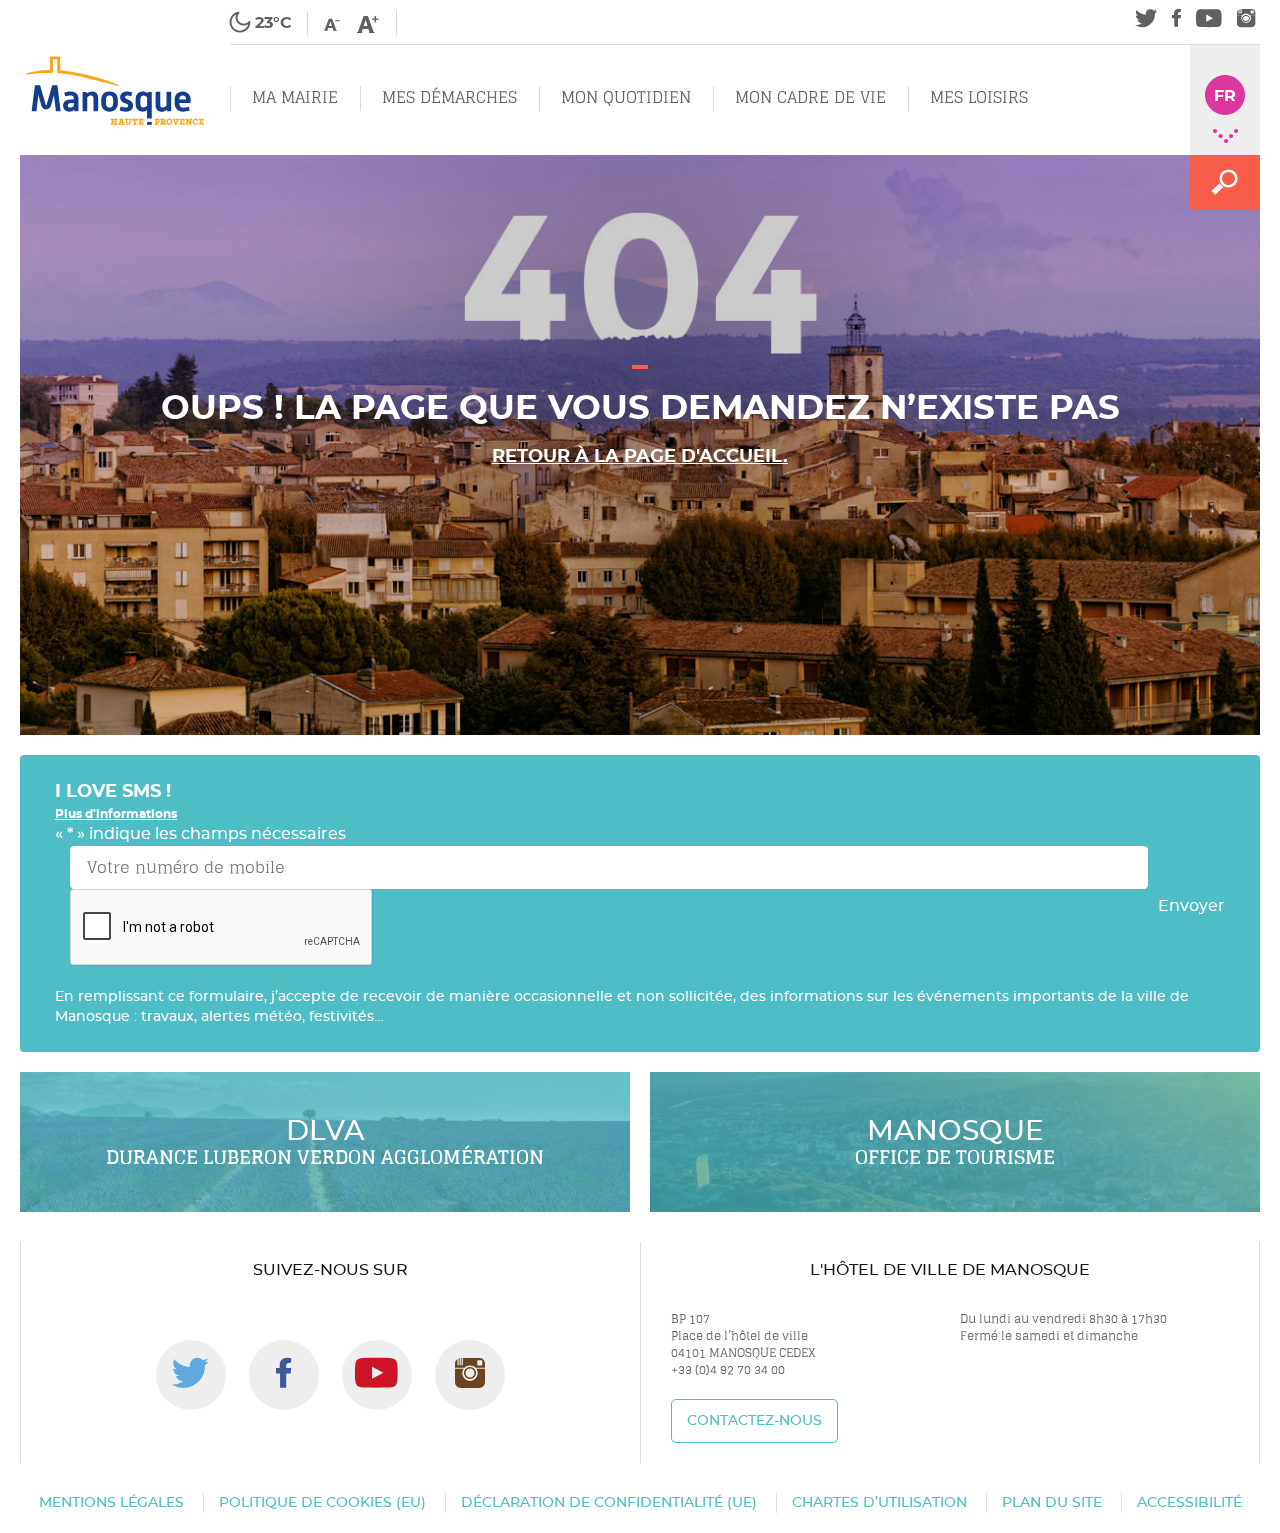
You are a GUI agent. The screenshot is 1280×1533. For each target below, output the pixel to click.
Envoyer (1191, 906)
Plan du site (1052, 1503)
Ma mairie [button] (295, 97)
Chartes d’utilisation (879, 1503)
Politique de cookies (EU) (322, 1503)
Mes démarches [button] (449, 97)
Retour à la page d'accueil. (640, 457)
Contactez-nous (754, 1421)
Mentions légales (111, 1503)
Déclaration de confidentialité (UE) (609, 1503)
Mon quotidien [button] (626, 97)
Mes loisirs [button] (979, 97)
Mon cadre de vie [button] (810, 97)
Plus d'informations (116, 814)
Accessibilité (1189, 1503)
